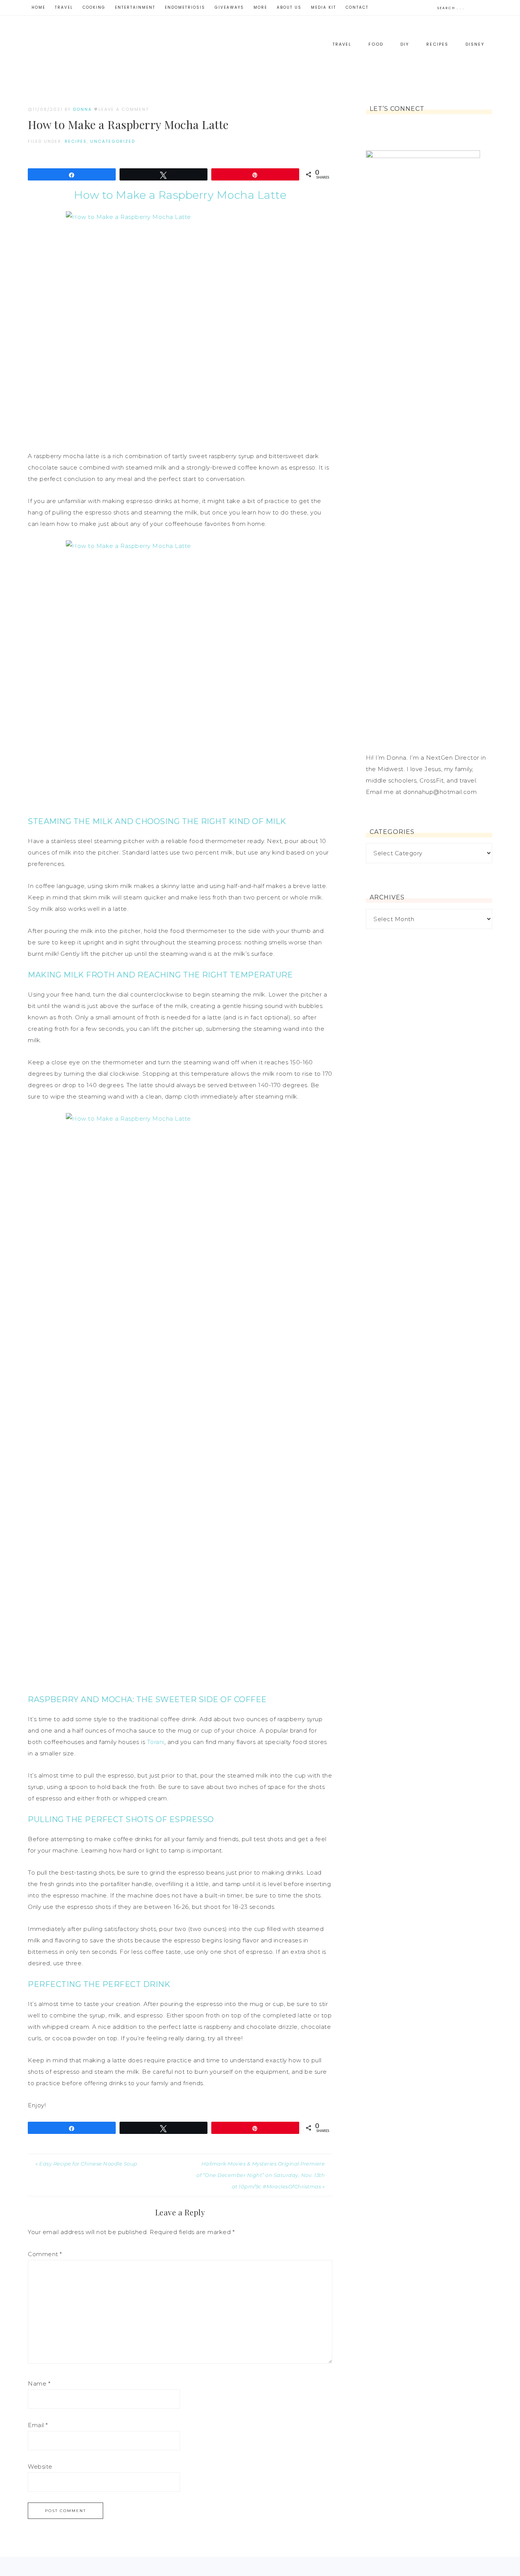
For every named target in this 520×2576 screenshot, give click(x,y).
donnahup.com (104, 49)
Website (40, 2467)
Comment (45, 2254)
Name (39, 2384)
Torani (156, 1742)
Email (38, 2425)
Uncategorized (113, 141)
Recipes (76, 141)
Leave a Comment (124, 109)
